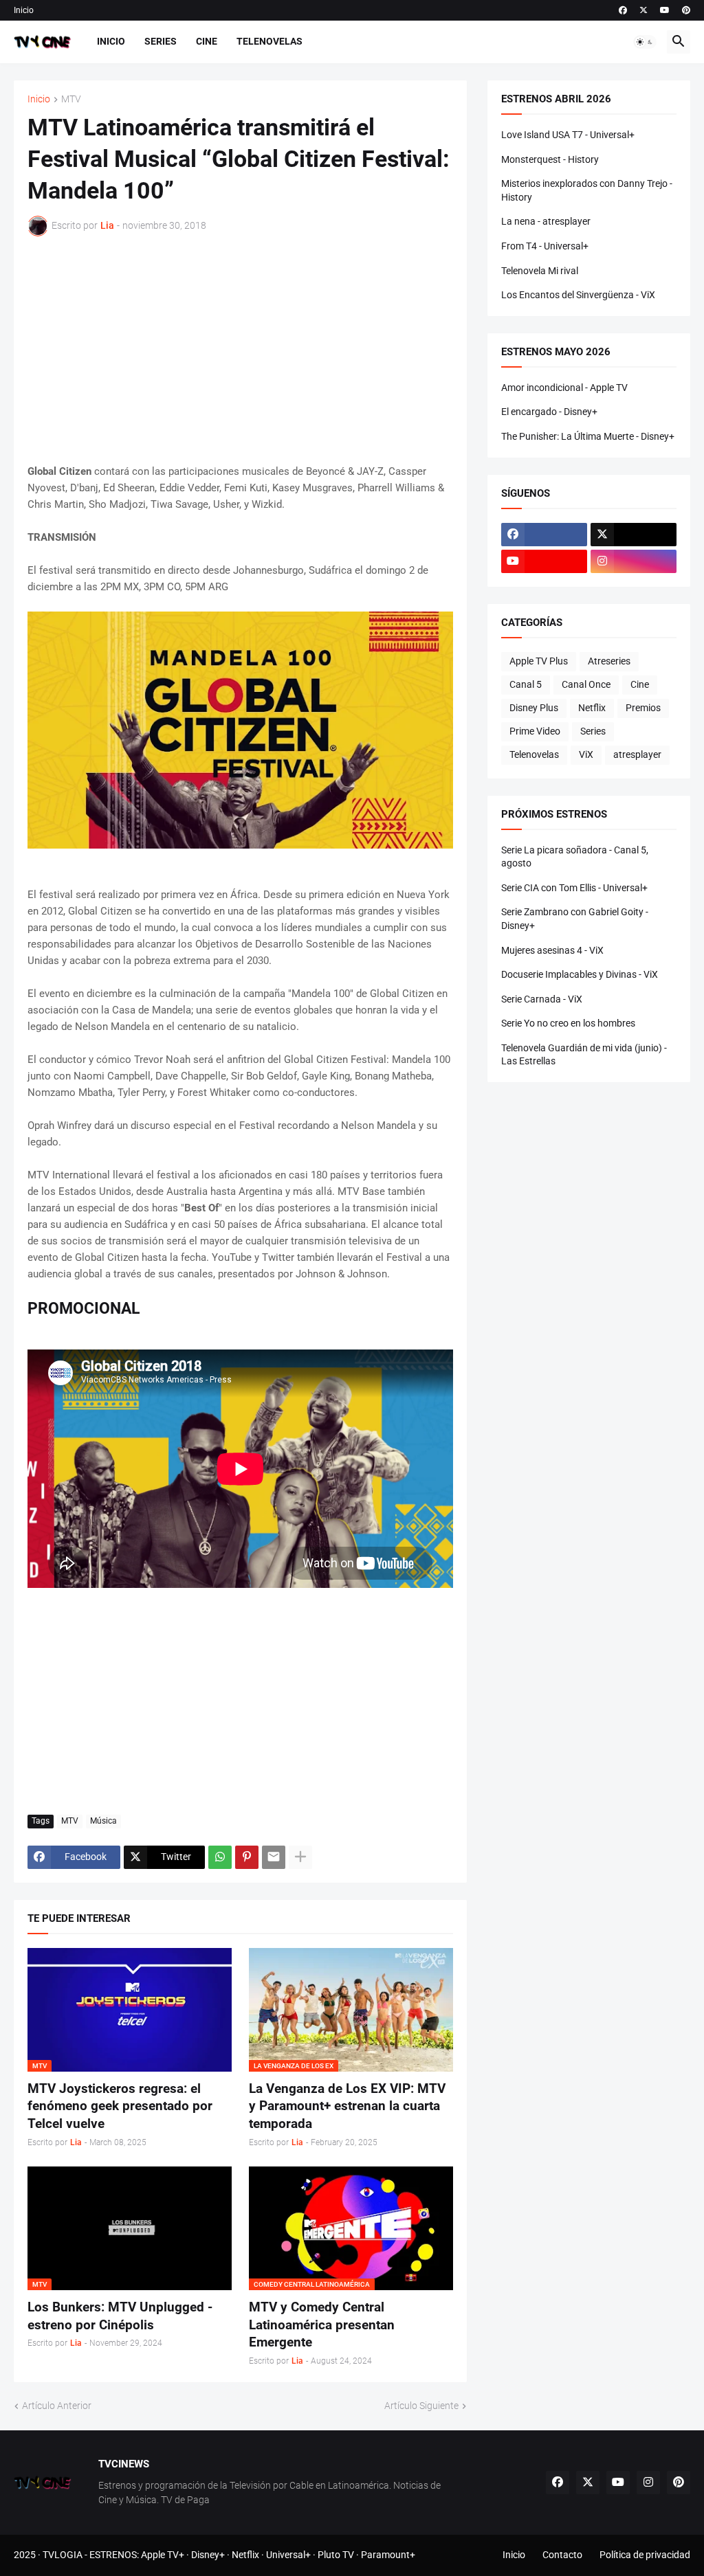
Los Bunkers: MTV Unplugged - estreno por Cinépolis (120, 2316)
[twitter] (643, 10)
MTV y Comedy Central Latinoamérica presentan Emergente (322, 2325)
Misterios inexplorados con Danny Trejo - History (587, 190)
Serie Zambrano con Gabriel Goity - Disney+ (575, 919)
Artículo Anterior (57, 2406)
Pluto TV (336, 2555)
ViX (586, 754)
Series (161, 41)
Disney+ (208, 2555)
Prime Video (535, 731)
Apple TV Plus (539, 661)
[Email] (274, 1857)
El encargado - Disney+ (549, 412)
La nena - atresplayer (546, 221)
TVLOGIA (63, 2555)
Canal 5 (526, 684)
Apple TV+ (163, 2555)
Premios (643, 708)
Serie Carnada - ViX (542, 999)
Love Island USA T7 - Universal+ (568, 135)
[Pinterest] (247, 1857)
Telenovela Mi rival (540, 271)
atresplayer (637, 754)
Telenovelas (269, 41)
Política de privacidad (645, 2555)
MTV (71, 99)
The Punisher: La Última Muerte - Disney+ (588, 436)
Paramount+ (388, 2555)
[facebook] (623, 10)
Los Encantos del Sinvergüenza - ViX (578, 295)
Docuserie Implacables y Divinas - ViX (580, 974)
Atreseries (609, 661)
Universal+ (288, 2555)
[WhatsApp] (220, 1857)
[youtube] (665, 10)
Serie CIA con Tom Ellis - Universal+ (574, 888)
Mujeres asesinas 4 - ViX (552, 950)
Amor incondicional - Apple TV (564, 388)
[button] (645, 42)
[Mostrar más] (300, 1857)
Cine (207, 41)
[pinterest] (686, 10)
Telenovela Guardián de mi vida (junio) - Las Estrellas (584, 1055)
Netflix (592, 708)
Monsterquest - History (550, 159)
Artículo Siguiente (421, 2406)
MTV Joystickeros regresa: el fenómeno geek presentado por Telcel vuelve (120, 2106)
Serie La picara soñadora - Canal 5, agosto (575, 857)
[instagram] (634, 561)
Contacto (562, 2555)
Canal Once (586, 684)
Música (103, 1821)
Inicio (24, 10)
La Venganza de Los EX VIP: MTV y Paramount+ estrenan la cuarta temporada (347, 2106)
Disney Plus (534, 708)
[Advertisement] (240, 350)
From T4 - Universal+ (545, 246)
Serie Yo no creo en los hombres (568, 1023)
